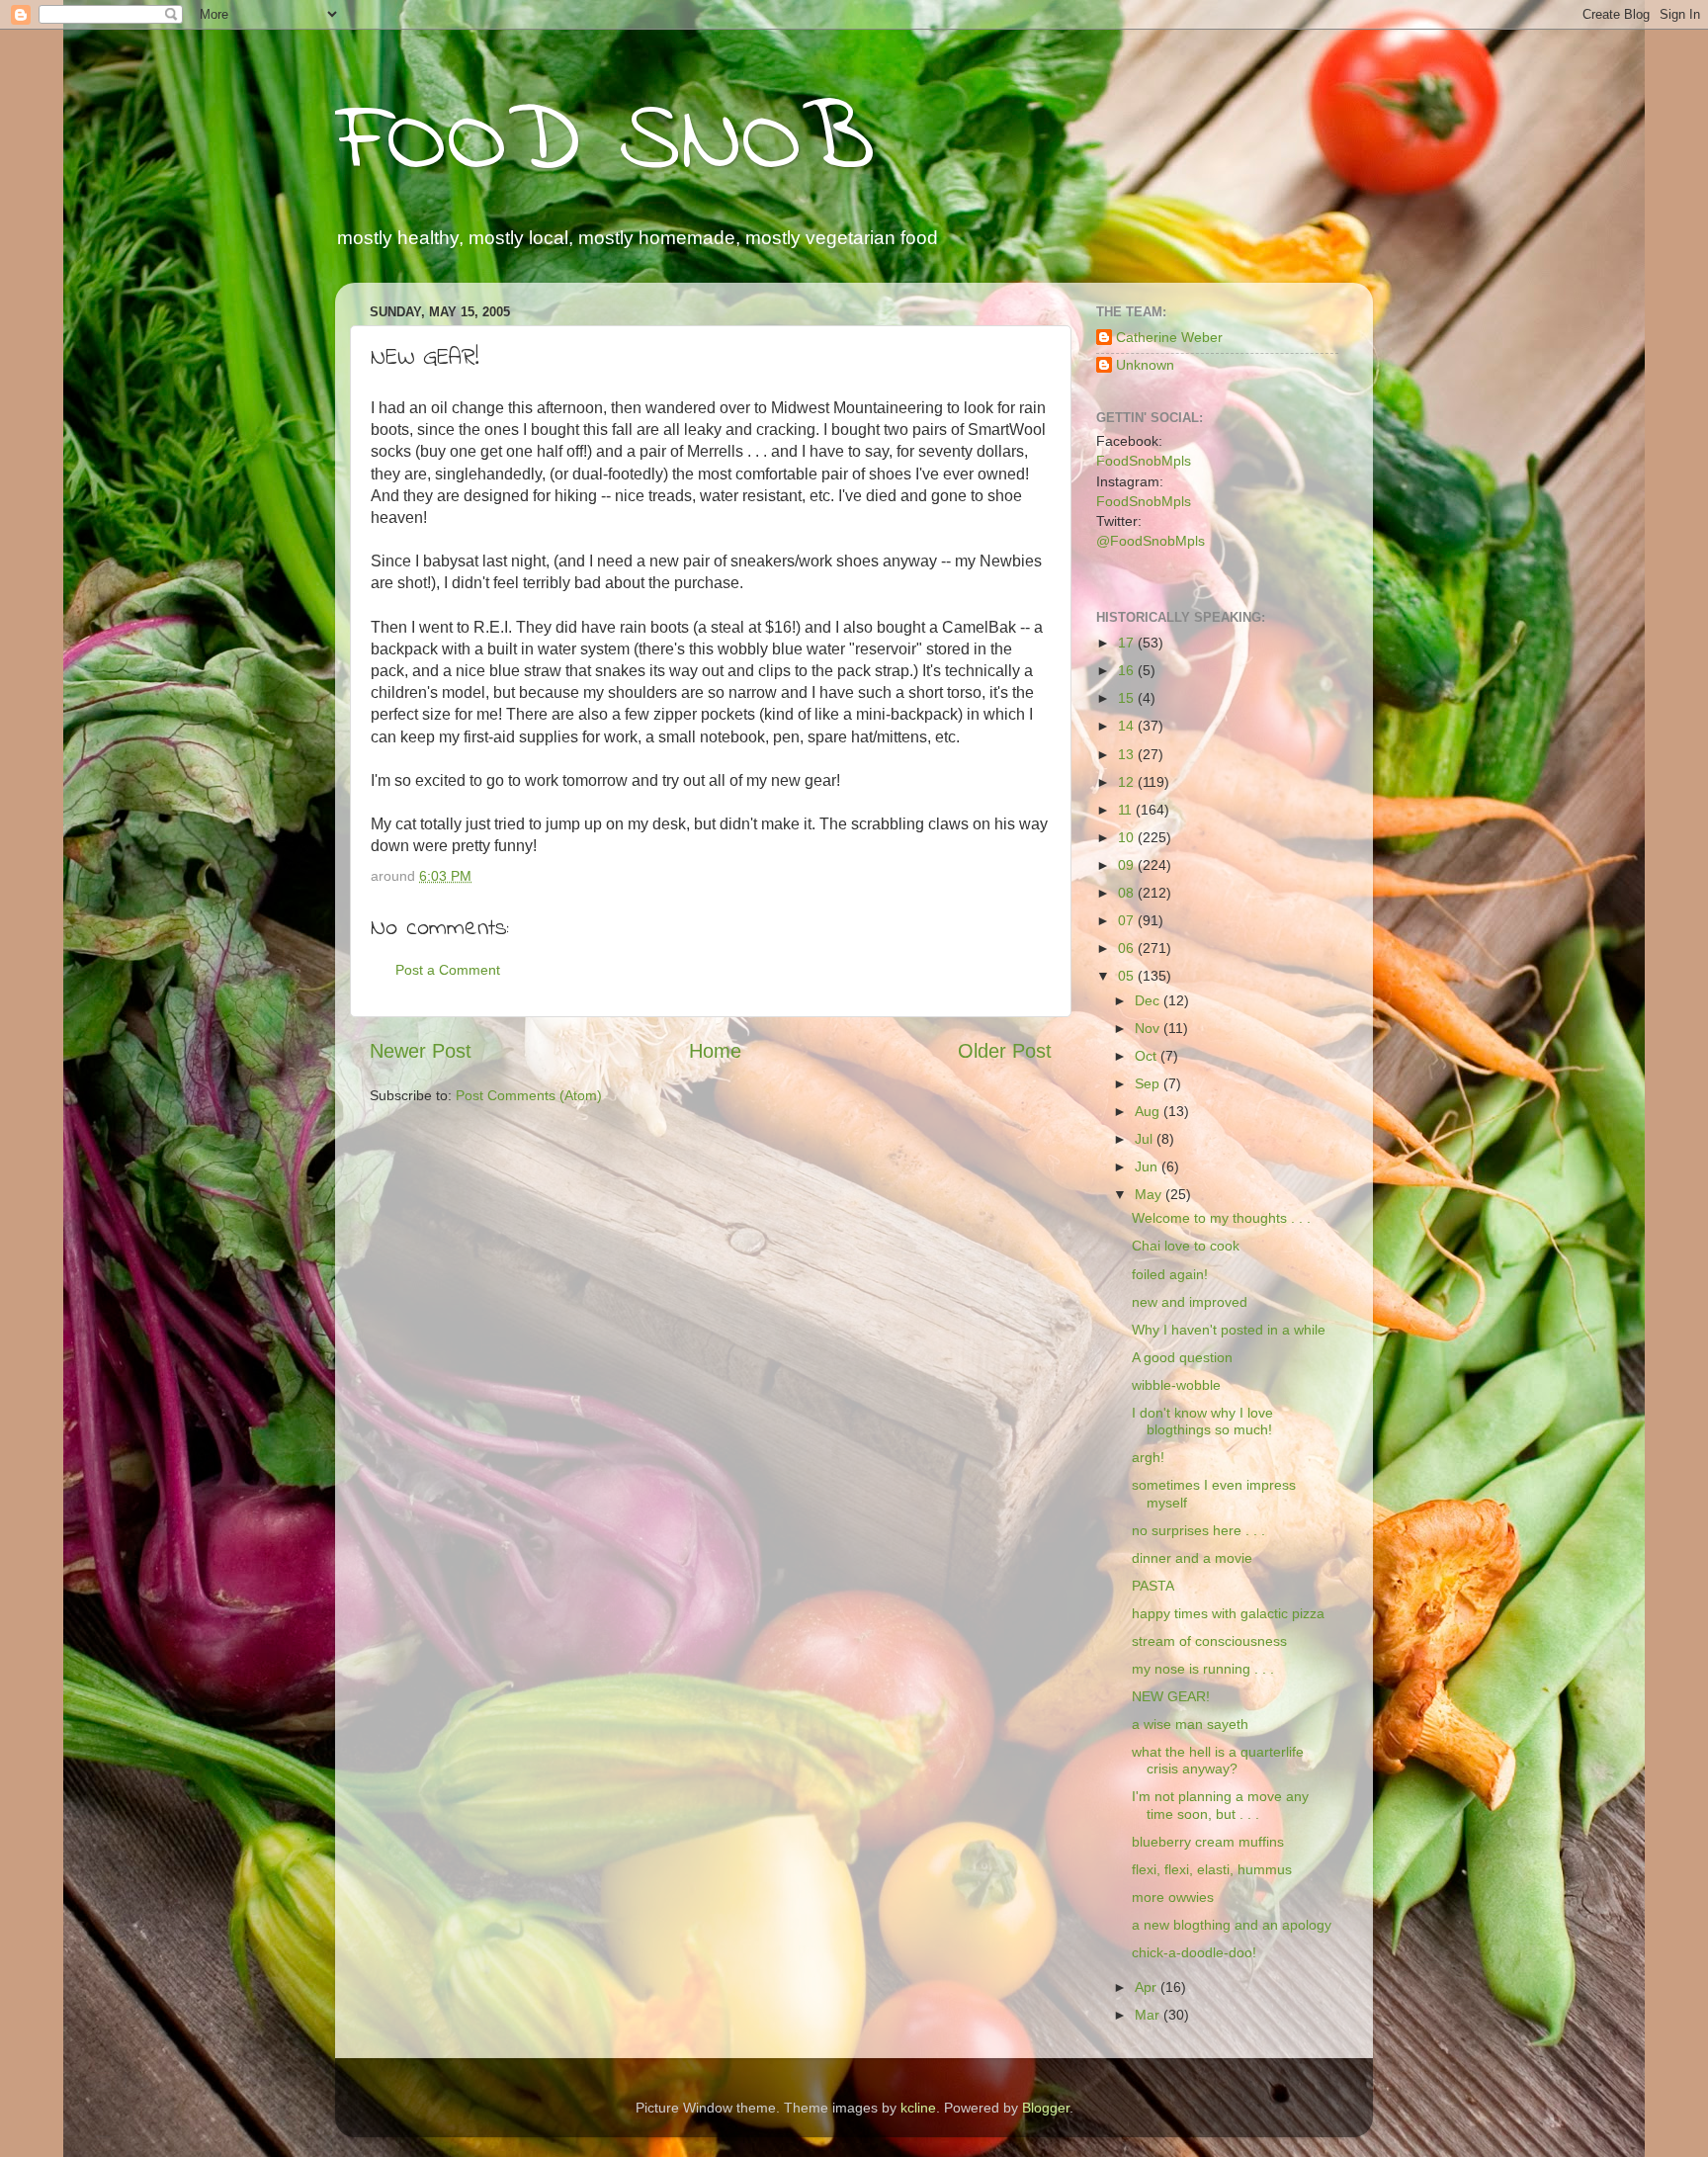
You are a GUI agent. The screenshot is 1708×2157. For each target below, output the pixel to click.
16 (1128, 670)
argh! (1148, 1457)
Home (715, 1051)
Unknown (1145, 365)
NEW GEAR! (1171, 1696)
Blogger (1046, 2108)
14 (1128, 726)
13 (1128, 754)
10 (1128, 837)
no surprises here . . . (1198, 1530)
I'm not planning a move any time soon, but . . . (1220, 1805)
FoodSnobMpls (1144, 461)
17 (1128, 643)
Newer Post (421, 1051)
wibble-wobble (1176, 1385)
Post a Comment (448, 970)
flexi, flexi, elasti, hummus (1212, 1869)
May (1150, 1194)
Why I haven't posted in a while (1229, 1330)
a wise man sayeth (1190, 1724)
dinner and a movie (1192, 1558)
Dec (1149, 1000)
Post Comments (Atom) (529, 1095)
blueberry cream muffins (1208, 1842)
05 (1128, 976)
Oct (1148, 1056)
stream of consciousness (1209, 1641)
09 (1128, 865)
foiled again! (1170, 1274)
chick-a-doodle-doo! (1194, 1952)
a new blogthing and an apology (1232, 1925)
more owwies (1173, 1897)
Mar (1149, 2015)
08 (1128, 893)
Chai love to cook (1186, 1246)
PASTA (1153, 1586)
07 (1128, 920)
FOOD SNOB (605, 143)
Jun (1148, 1166)
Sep (1149, 1083)
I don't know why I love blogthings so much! (1202, 1421)
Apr (1148, 1987)
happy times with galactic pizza (1228, 1613)
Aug (1149, 1111)
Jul (1146, 1139)
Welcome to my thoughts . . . (1221, 1218)
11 (1127, 810)
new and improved (1190, 1302)
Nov (1149, 1028)
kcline (918, 2108)
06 (1128, 948)
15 (1128, 698)
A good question (1182, 1357)
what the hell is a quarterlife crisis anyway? (1218, 1760)
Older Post (1005, 1051)
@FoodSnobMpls (1151, 541)
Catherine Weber (1169, 337)
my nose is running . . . (1203, 1669)
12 (1128, 782)
